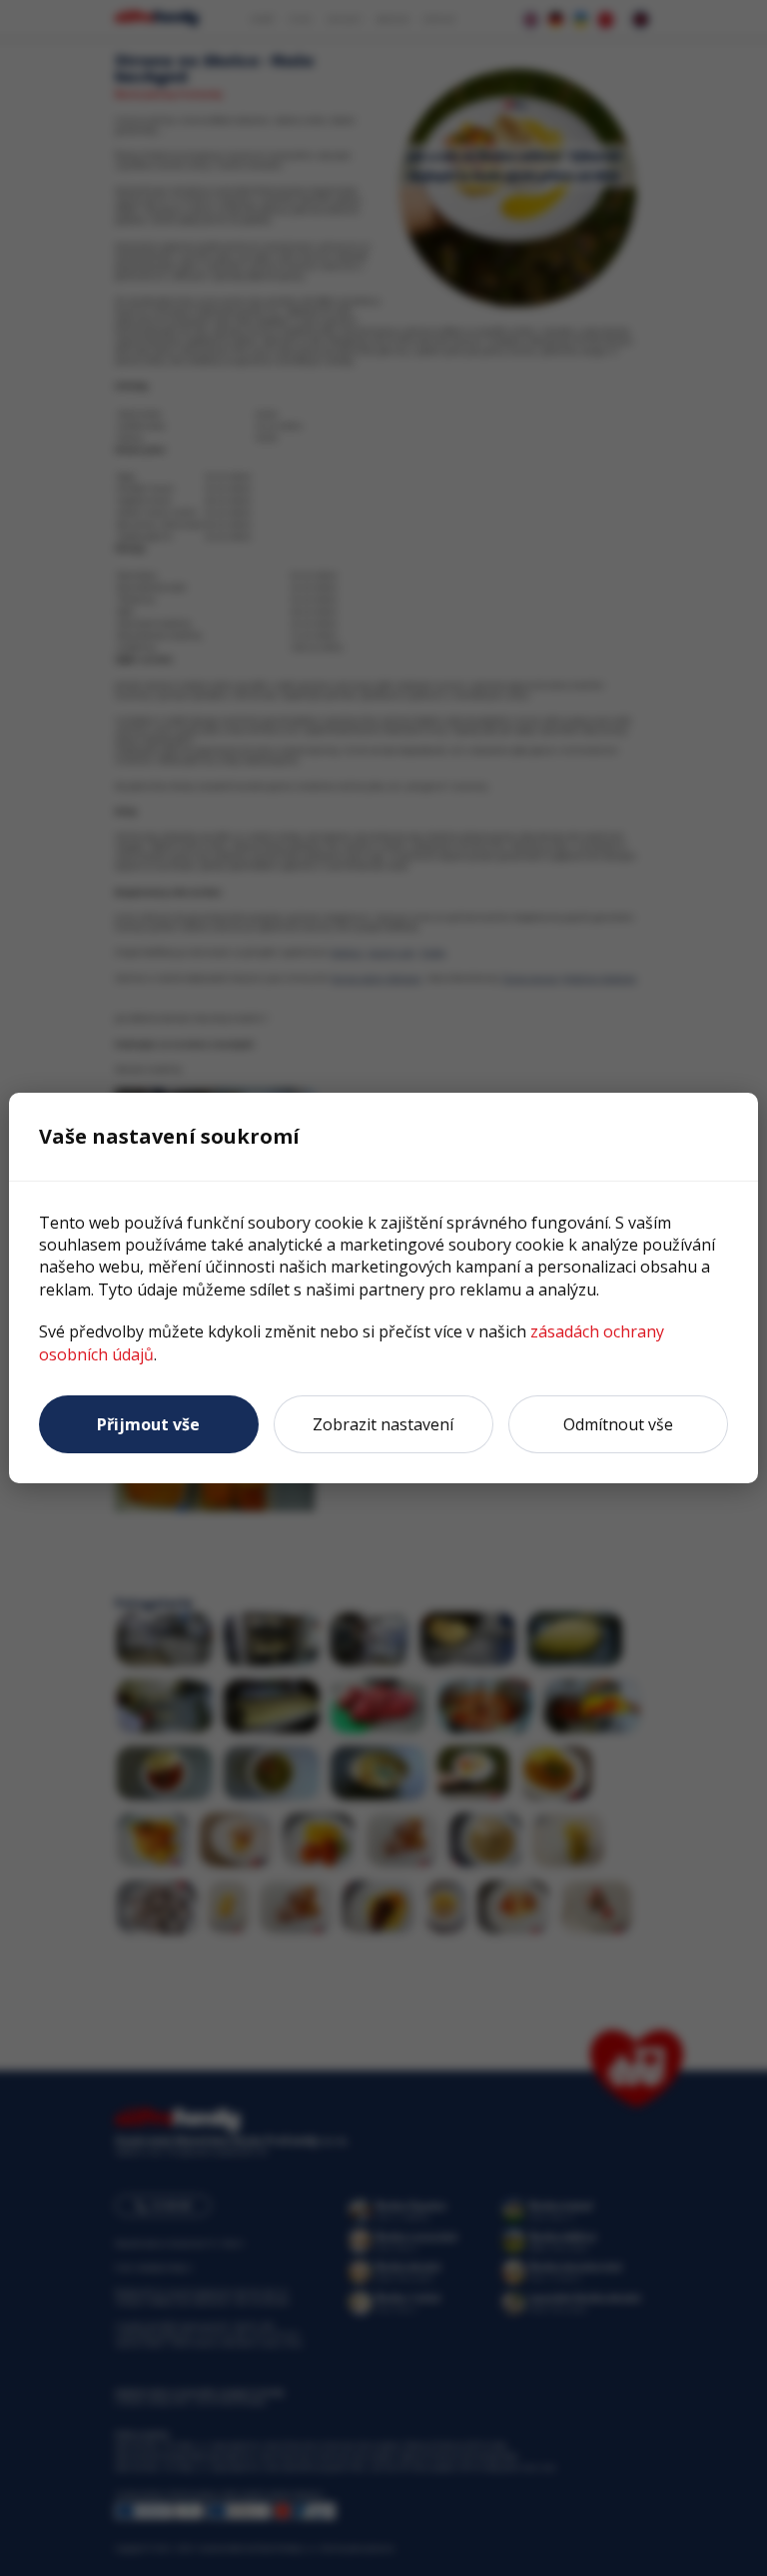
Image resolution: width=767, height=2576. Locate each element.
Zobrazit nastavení (383, 1424)
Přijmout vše (148, 1424)
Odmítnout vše (618, 1424)
